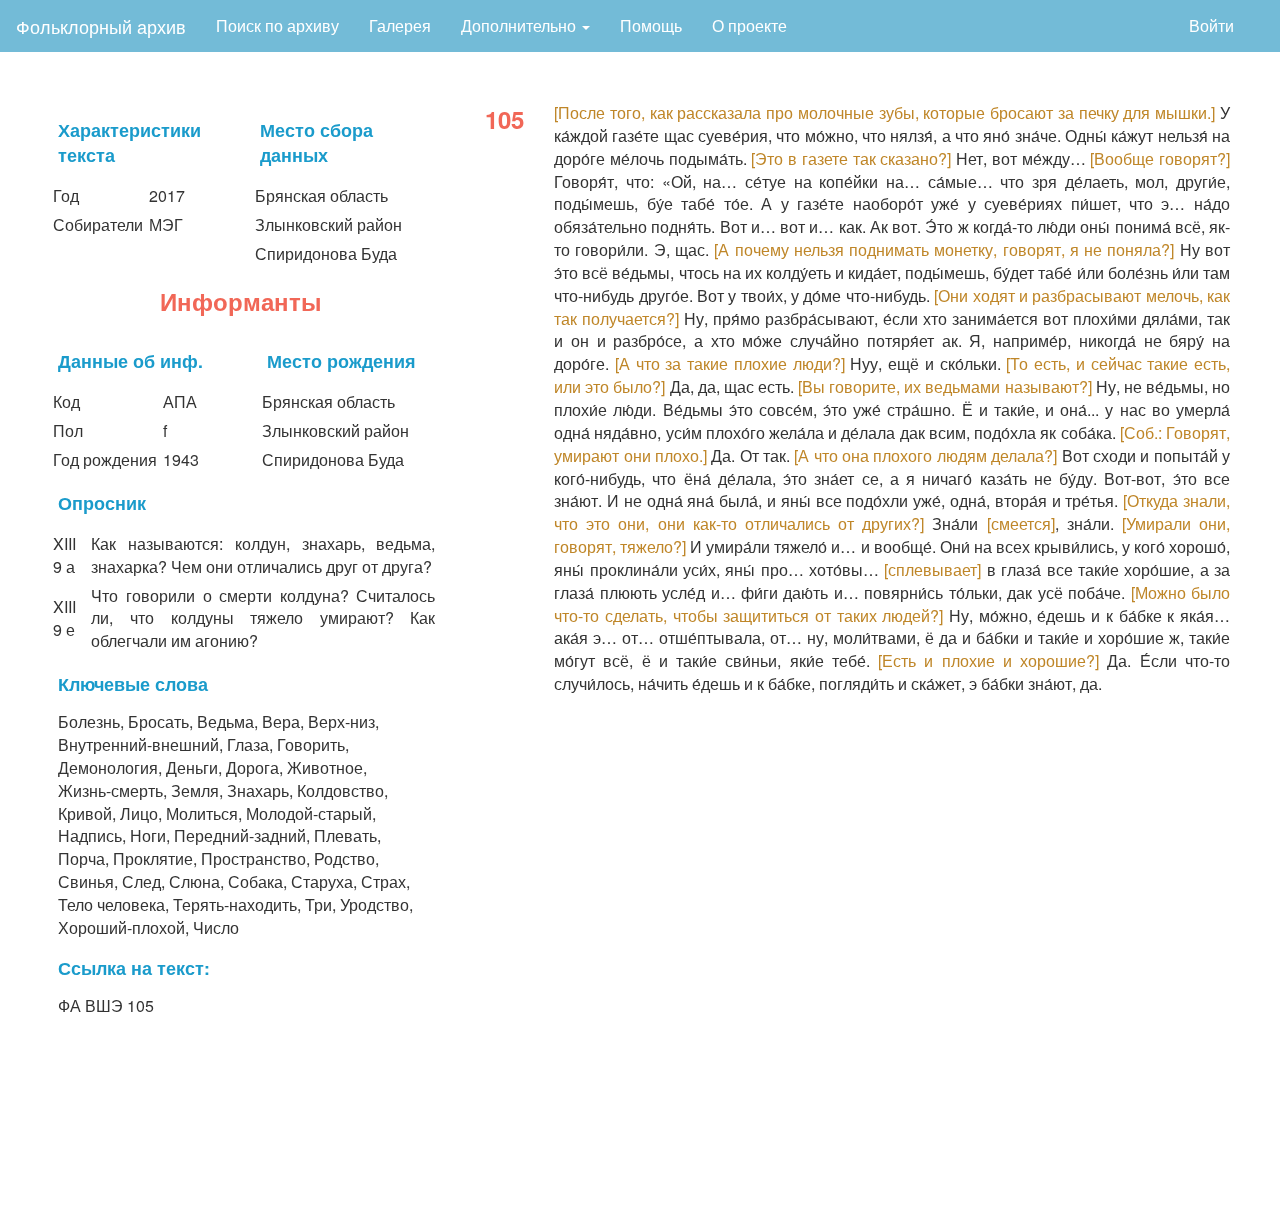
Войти (1211, 25)
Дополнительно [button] (520, 25)
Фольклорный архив (101, 26)
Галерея (400, 25)
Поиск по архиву (277, 25)
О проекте (749, 25)
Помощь (651, 25)
